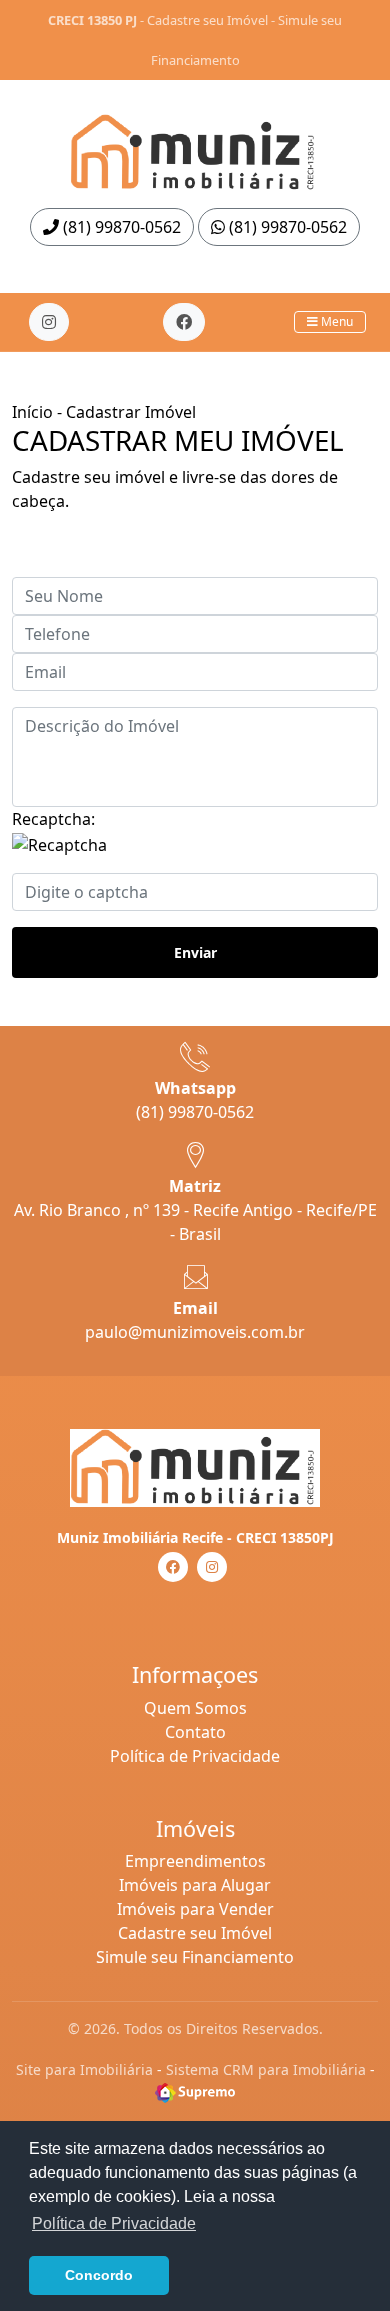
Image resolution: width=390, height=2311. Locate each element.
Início (32, 412)
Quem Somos (195, 1708)
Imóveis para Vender (195, 1909)
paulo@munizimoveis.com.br (195, 1332)
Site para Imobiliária (84, 2069)
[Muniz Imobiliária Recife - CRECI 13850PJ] (195, 146)
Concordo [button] (99, 2275)
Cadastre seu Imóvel (207, 20)
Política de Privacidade (195, 1756)
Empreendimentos (195, 1861)
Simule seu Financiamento (195, 1957)
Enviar (195, 952)
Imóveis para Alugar (195, 1885)
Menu (335, 321)
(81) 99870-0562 (120, 227)
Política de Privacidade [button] (114, 2223)
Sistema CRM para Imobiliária (266, 2069)
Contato (195, 1732)
